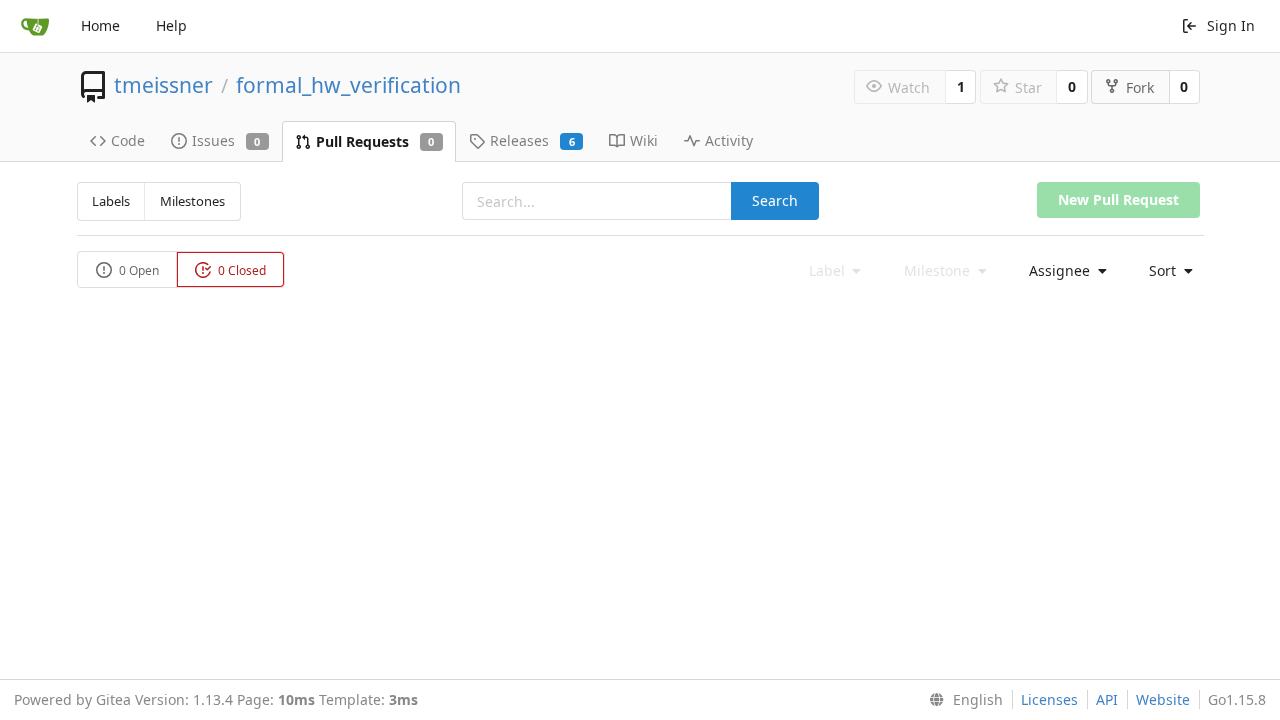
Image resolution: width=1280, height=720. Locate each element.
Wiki (644, 140)
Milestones (192, 201)
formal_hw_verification (348, 85)
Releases (532, 140)
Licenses (1049, 699)
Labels (111, 201)
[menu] (1062, 271)
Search (775, 200)
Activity (729, 140)
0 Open (137, 270)
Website (1163, 699)
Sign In (1231, 25)
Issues (226, 140)
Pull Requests (375, 141)
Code (128, 140)
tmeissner (163, 85)
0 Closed (240, 270)
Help (171, 25)
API (1107, 699)
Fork (1140, 87)
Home (100, 25)
